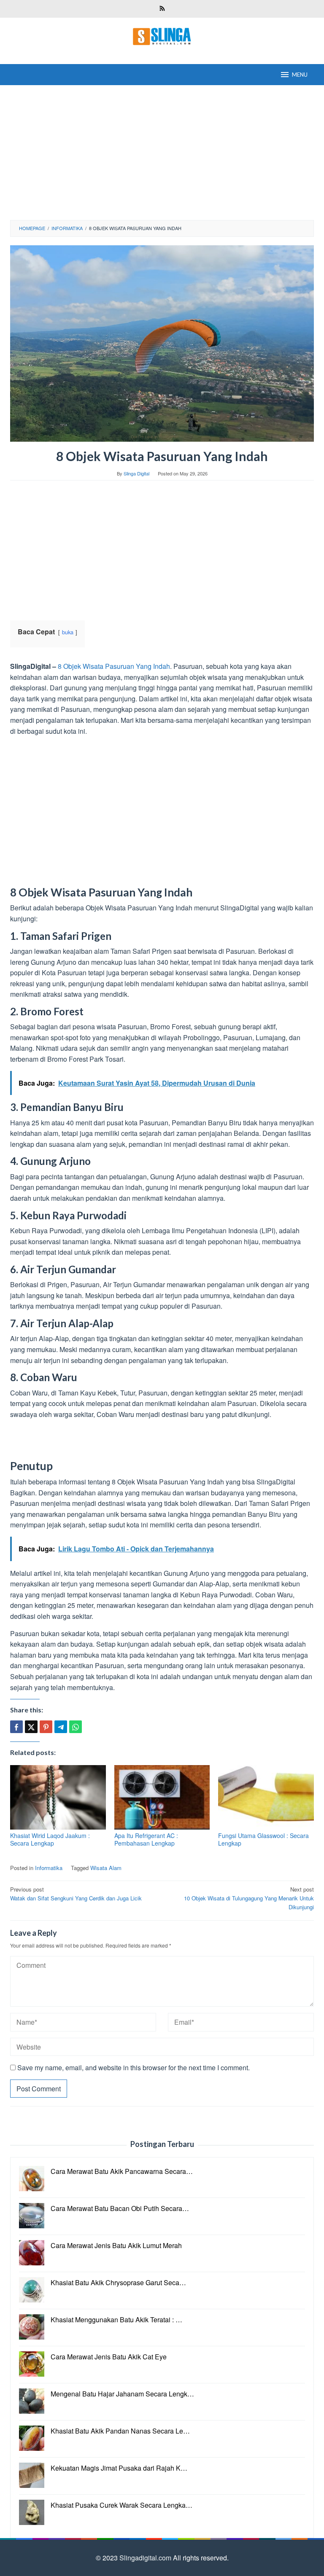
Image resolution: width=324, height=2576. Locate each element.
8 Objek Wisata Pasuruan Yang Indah (114, 666)
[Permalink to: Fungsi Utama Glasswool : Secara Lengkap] (266, 1797)
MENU (300, 75)
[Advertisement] (162, 153)
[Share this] (16, 1727)
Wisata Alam (106, 1868)
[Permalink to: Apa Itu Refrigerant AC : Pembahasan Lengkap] (162, 1797)
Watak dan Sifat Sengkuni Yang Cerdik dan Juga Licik (76, 1894)
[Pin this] (46, 1727)
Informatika (49, 1868)
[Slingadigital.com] (162, 36)
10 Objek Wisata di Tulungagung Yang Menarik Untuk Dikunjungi (249, 1898)
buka (68, 632)
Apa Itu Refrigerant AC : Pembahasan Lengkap (146, 1839)
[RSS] (162, 9)
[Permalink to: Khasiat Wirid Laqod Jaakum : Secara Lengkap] (58, 1797)
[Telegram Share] (61, 1727)
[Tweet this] (31, 1727)
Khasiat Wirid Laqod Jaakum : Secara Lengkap (50, 1839)
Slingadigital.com (146, 2558)
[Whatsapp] (76, 1727)
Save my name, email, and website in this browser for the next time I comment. (134, 2068)
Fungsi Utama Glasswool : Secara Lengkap (263, 1839)
